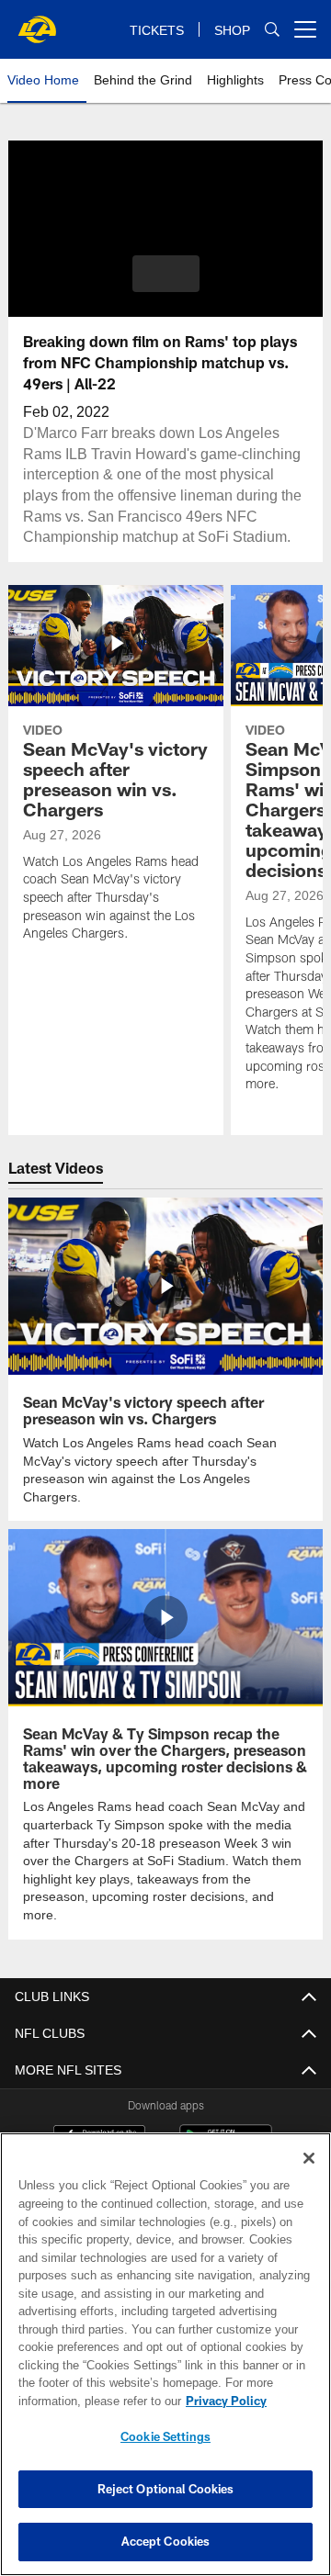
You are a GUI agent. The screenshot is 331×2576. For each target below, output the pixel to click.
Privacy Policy (226, 2401)
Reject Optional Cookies (166, 2489)
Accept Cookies (166, 2541)
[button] (166, 274)
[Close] (309, 2158)
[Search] (272, 29)
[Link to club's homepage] (37, 22)
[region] (165, 2354)
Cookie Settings (165, 2436)
